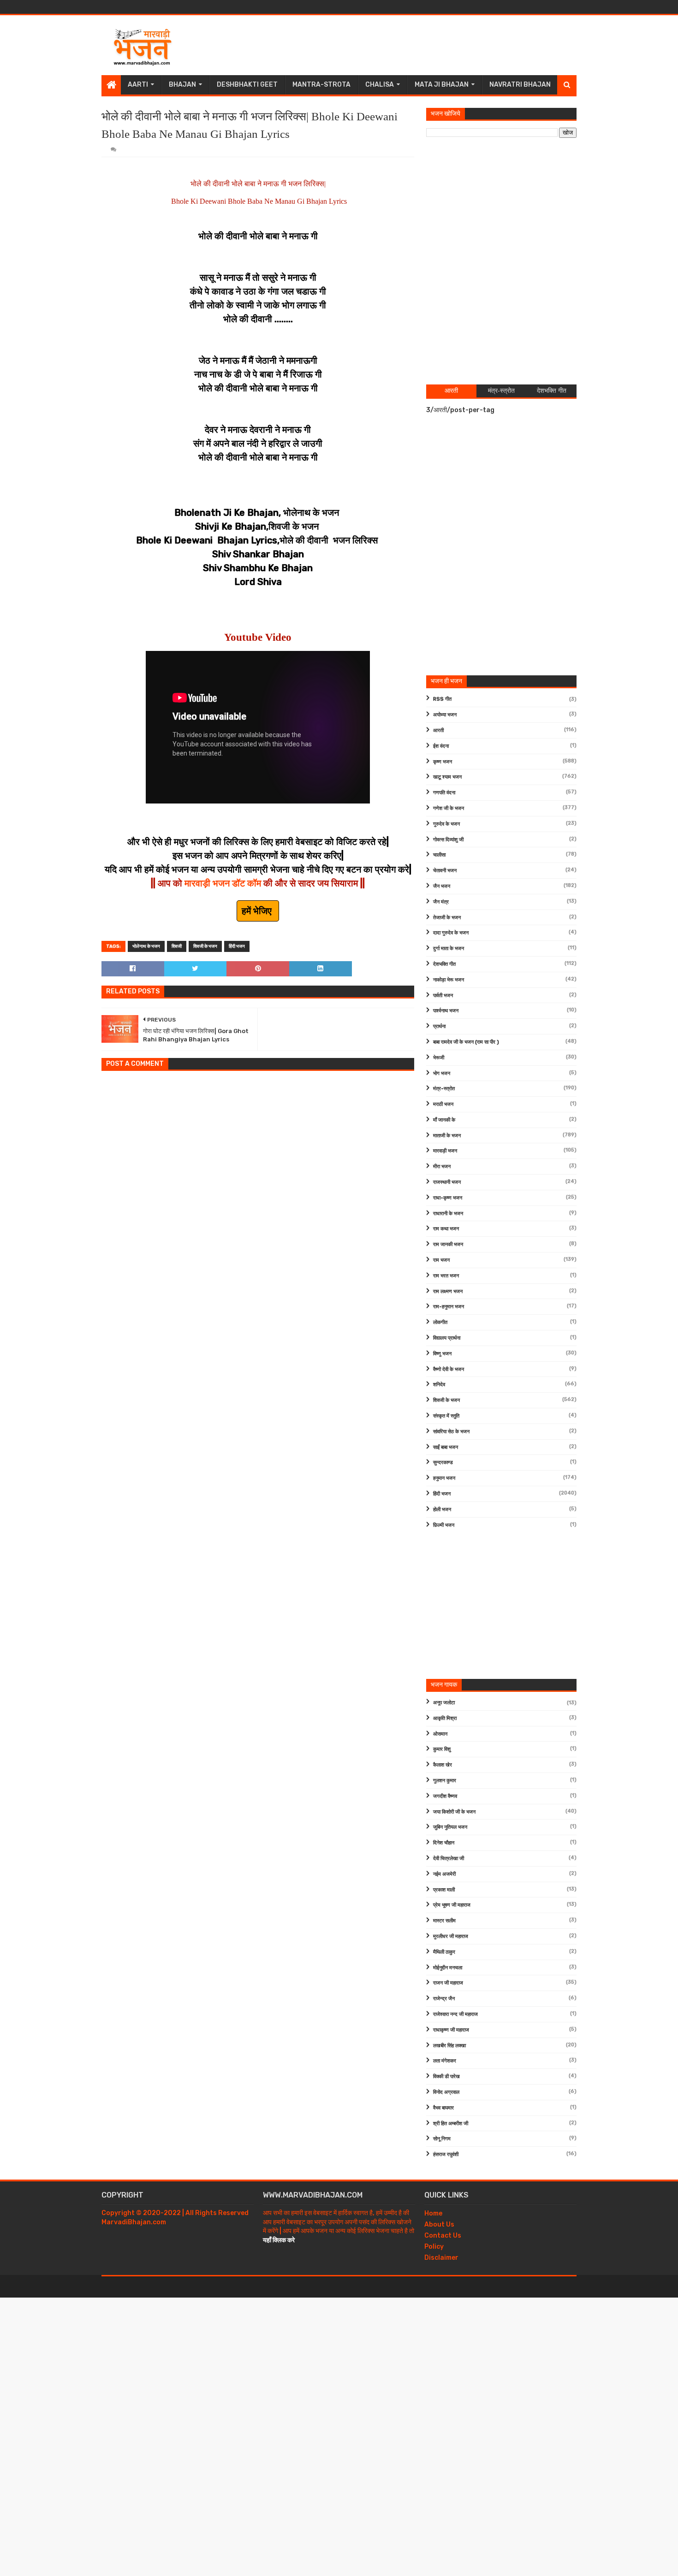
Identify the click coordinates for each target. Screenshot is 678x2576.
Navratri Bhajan (520, 85)
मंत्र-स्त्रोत (444, 1089)
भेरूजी (439, 1058)
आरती (438, 730)
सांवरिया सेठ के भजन (451, 1432)
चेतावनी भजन (445, 871)
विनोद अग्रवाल (446, 2092)
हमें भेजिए (258, 911)
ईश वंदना (441, 746)
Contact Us (443, 2236)
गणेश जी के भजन (449, 808)
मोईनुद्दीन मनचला (448, 1968)
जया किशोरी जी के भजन (454, 1812)
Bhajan (182, 85)
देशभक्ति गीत (444, 964)
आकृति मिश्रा (445, 1718)
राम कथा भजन (446, 1229)
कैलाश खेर (443, 1765)
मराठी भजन (443, 1104)
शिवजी (177, 946)
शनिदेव (439, 1385)
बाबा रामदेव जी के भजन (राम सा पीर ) (466, 1042)
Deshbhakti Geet (247, 85)
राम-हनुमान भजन (449, 1307)
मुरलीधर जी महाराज (451, 1936)
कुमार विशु (442, 1749)
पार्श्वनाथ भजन (446, 1011)
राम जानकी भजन (448, 1244)
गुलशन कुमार (445, 1781)
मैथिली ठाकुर (444, 1952)
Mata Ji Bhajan (442, 85)
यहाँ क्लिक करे (279, 2240)
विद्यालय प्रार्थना (447, 1338)
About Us (439, 2224)
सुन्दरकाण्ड (443, 1462)
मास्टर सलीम (444, 1921)
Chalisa (380, 85)
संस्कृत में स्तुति (446, 1416)
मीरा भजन (442, 1167)
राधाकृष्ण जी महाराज (451, 2030)
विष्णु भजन (442, 1354)
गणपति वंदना (444, 793)
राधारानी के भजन (448, 1214)
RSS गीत (442, 699)
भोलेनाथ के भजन (146, 946)
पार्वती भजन (443, 996)
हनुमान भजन (444, 1478)
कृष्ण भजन (443, 762)
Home (433, 2213)
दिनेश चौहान (444, 1843)
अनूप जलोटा (444, 1703)
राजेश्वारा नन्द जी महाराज (455, 2014)
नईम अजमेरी (444, 1874)
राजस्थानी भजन (447, 1182)
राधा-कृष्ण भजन (448, 1198)
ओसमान (440, 1734)
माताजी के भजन (447, 1136)
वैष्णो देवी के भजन (449, 1369)
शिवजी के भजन (205, 946)
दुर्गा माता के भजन (449, 948)
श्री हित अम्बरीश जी (451, 2124)
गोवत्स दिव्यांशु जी (448, 840)
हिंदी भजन (237, 946)
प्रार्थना (439, 1026)
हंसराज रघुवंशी (446, 2154)
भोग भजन (442, 1073)
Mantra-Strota (321, 85)
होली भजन (442, 1510)
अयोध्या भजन (445, 715)
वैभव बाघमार (443, 2108)
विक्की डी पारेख (446, 2077)
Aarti (138, 85)
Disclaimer (441, 2258)
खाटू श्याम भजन (447, 777)
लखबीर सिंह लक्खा (449, 2046)
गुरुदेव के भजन (446, 824)
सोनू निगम (442, 2139)
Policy (434, 2247)
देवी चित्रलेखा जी (449, 1858)
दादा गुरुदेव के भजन (451, 933)
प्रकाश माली (444, 1890)
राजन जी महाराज (448, 1983)
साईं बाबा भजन (446, 1447)
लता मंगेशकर (445, 2061)
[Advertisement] (409, 45)
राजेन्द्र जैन (444, 1999)
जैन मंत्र (441, 902)
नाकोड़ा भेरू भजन (449, 980)
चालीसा (439, 855)
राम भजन (441, 1260)
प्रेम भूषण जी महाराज (452, 1905)
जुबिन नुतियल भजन (450, 1827)
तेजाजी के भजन (447, 918)
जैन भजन (442, 886)
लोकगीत (440, 1322)
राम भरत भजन (446, 1276)
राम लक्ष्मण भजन (448, 1291)
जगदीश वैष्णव (445, 1796)
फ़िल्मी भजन (444, 1525)
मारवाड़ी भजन (445, 1151)
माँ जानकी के (444, 1120)
